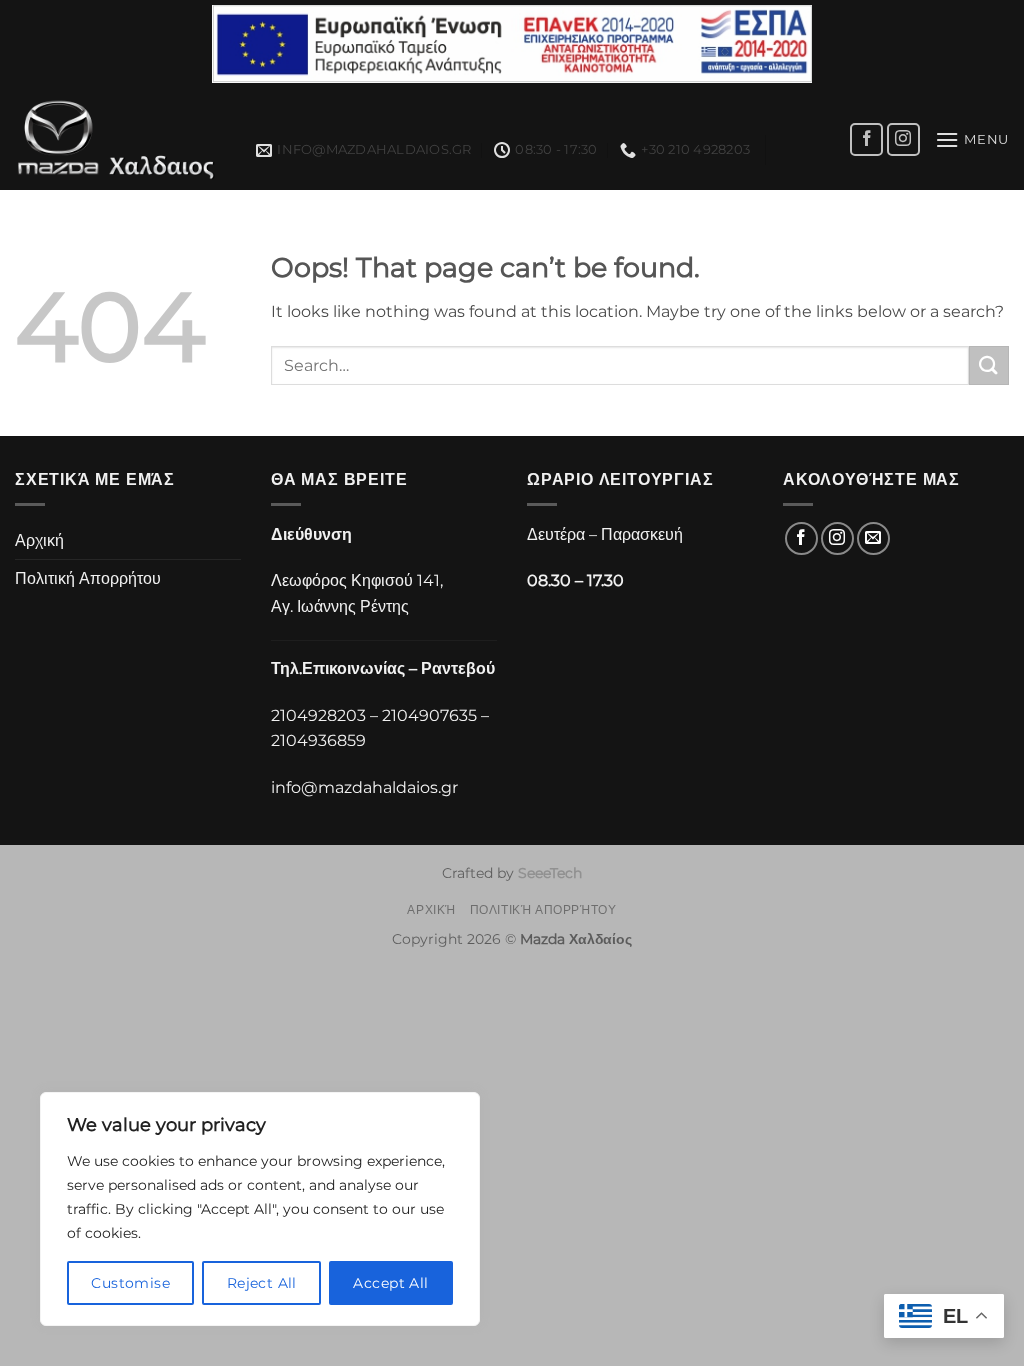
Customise (130, 1283)
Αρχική (39, 540)
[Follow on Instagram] (903, 139)
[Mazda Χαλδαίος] (120, 139)
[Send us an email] (873, 538)
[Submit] (989, 365)
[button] (972, 139)
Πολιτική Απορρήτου (88, 578)
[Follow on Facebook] (866, 139)
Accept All (390, 1283)
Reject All (262, 1283)
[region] (260, 1209)
